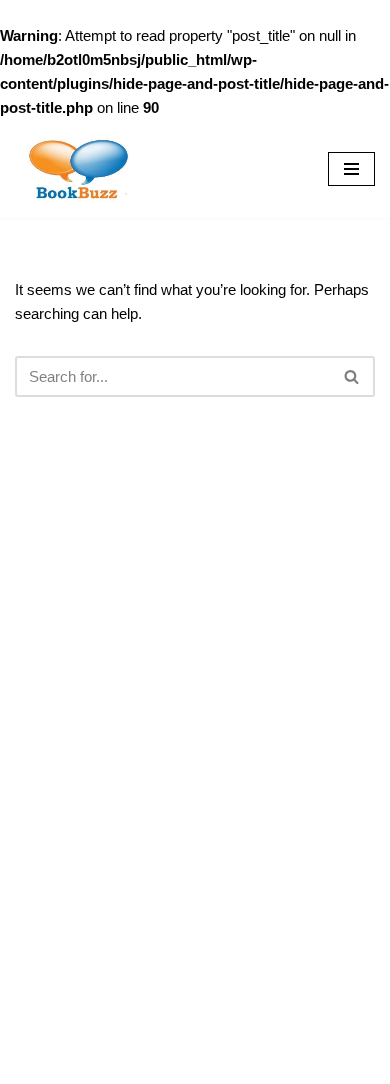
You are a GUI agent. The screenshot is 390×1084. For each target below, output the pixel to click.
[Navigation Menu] (351, 169)
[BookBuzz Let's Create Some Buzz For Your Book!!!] (75, 169)
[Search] (352, 376)
